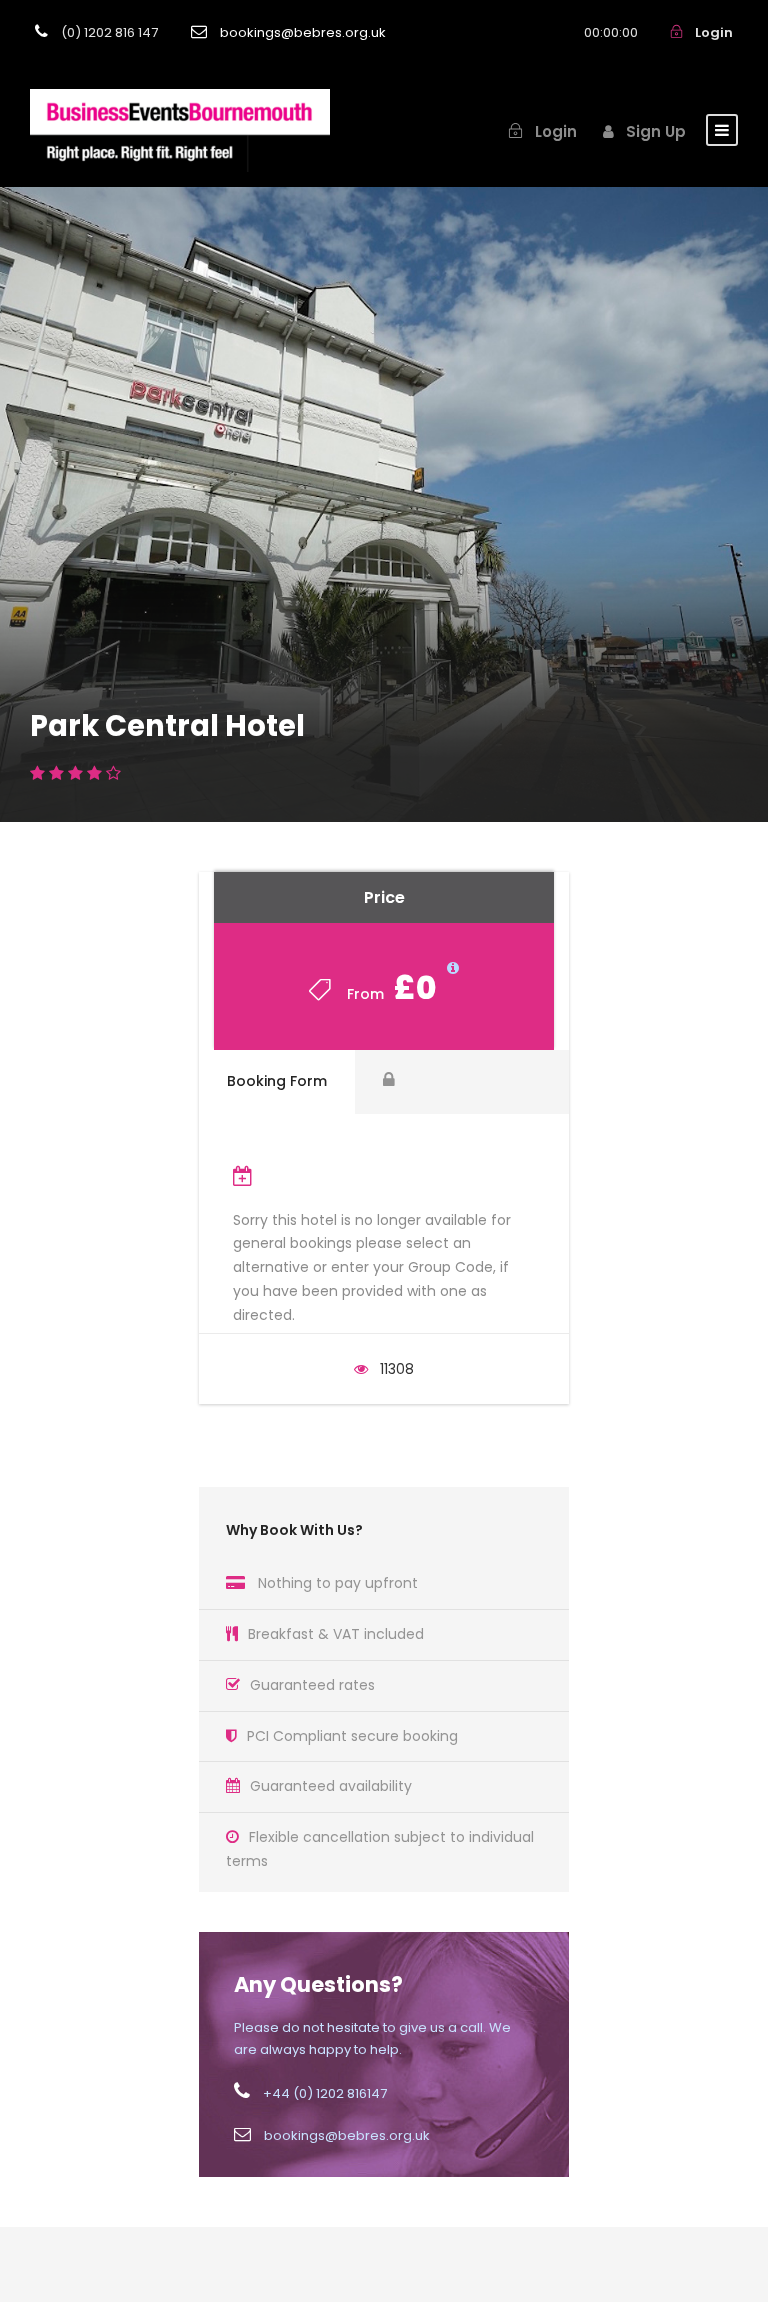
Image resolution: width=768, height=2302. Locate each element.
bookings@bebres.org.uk (303, 32)
